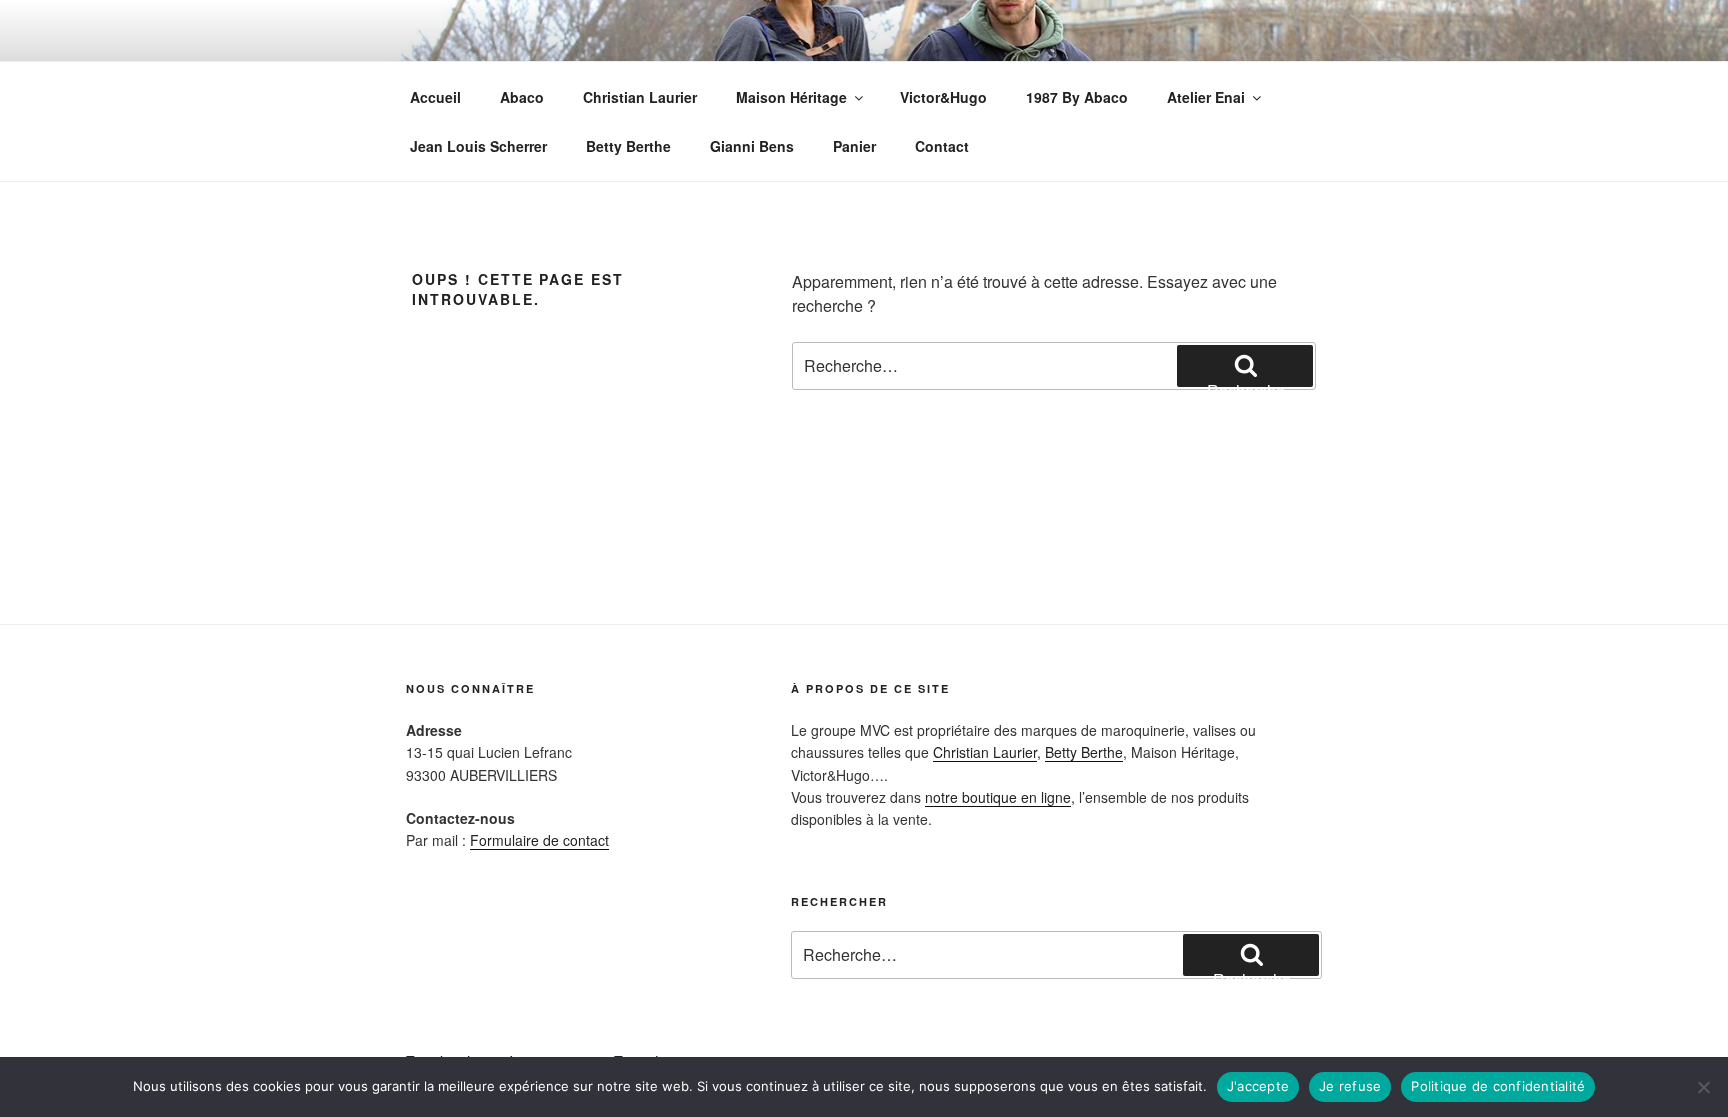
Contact (942, 146)
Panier (854, 146)
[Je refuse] (1703, 1087)
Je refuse (1350, 1086)
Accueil (435, 97)
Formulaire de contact (539, 840)
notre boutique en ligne (998, 797)
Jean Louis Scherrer (478, 146)
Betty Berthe (628, 146)
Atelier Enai (1206, 97)
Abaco (522, 97)
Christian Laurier (640, 97)
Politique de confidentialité (1498, 1086)
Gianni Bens (752, 146)
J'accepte (1258, 1086)
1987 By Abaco (1077, 97)
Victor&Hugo (943, 97)
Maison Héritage (791, 97)
